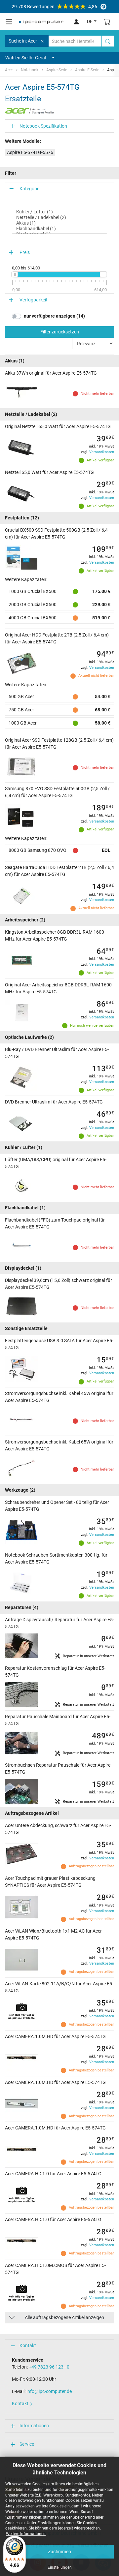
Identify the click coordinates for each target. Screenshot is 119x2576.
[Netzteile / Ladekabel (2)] (59, 217)
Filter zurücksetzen (60, 332)
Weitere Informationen (26, 2534)
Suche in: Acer (23, 41)
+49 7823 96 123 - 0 (49, 2367)
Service (27, 2444)
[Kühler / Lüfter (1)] (59, 212)
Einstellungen (60, 2567)
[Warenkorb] (107, 22)
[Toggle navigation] (9, 22)
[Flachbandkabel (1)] (59, 229)
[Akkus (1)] (59, 223)
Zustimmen (59, 2552)
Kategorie (29, 189)
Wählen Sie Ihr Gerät (26, 58)
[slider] (15, 274)
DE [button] (90, 21)
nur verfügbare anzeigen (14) (54, 316)
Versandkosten (102, 452)
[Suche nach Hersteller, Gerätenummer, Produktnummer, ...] (108, 41)
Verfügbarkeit (34, 300)
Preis (25, 252)
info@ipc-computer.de (49, 2391)
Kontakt (28, 2345)
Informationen (34, 2426)
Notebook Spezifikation (43, 126)
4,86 (54, 7)
